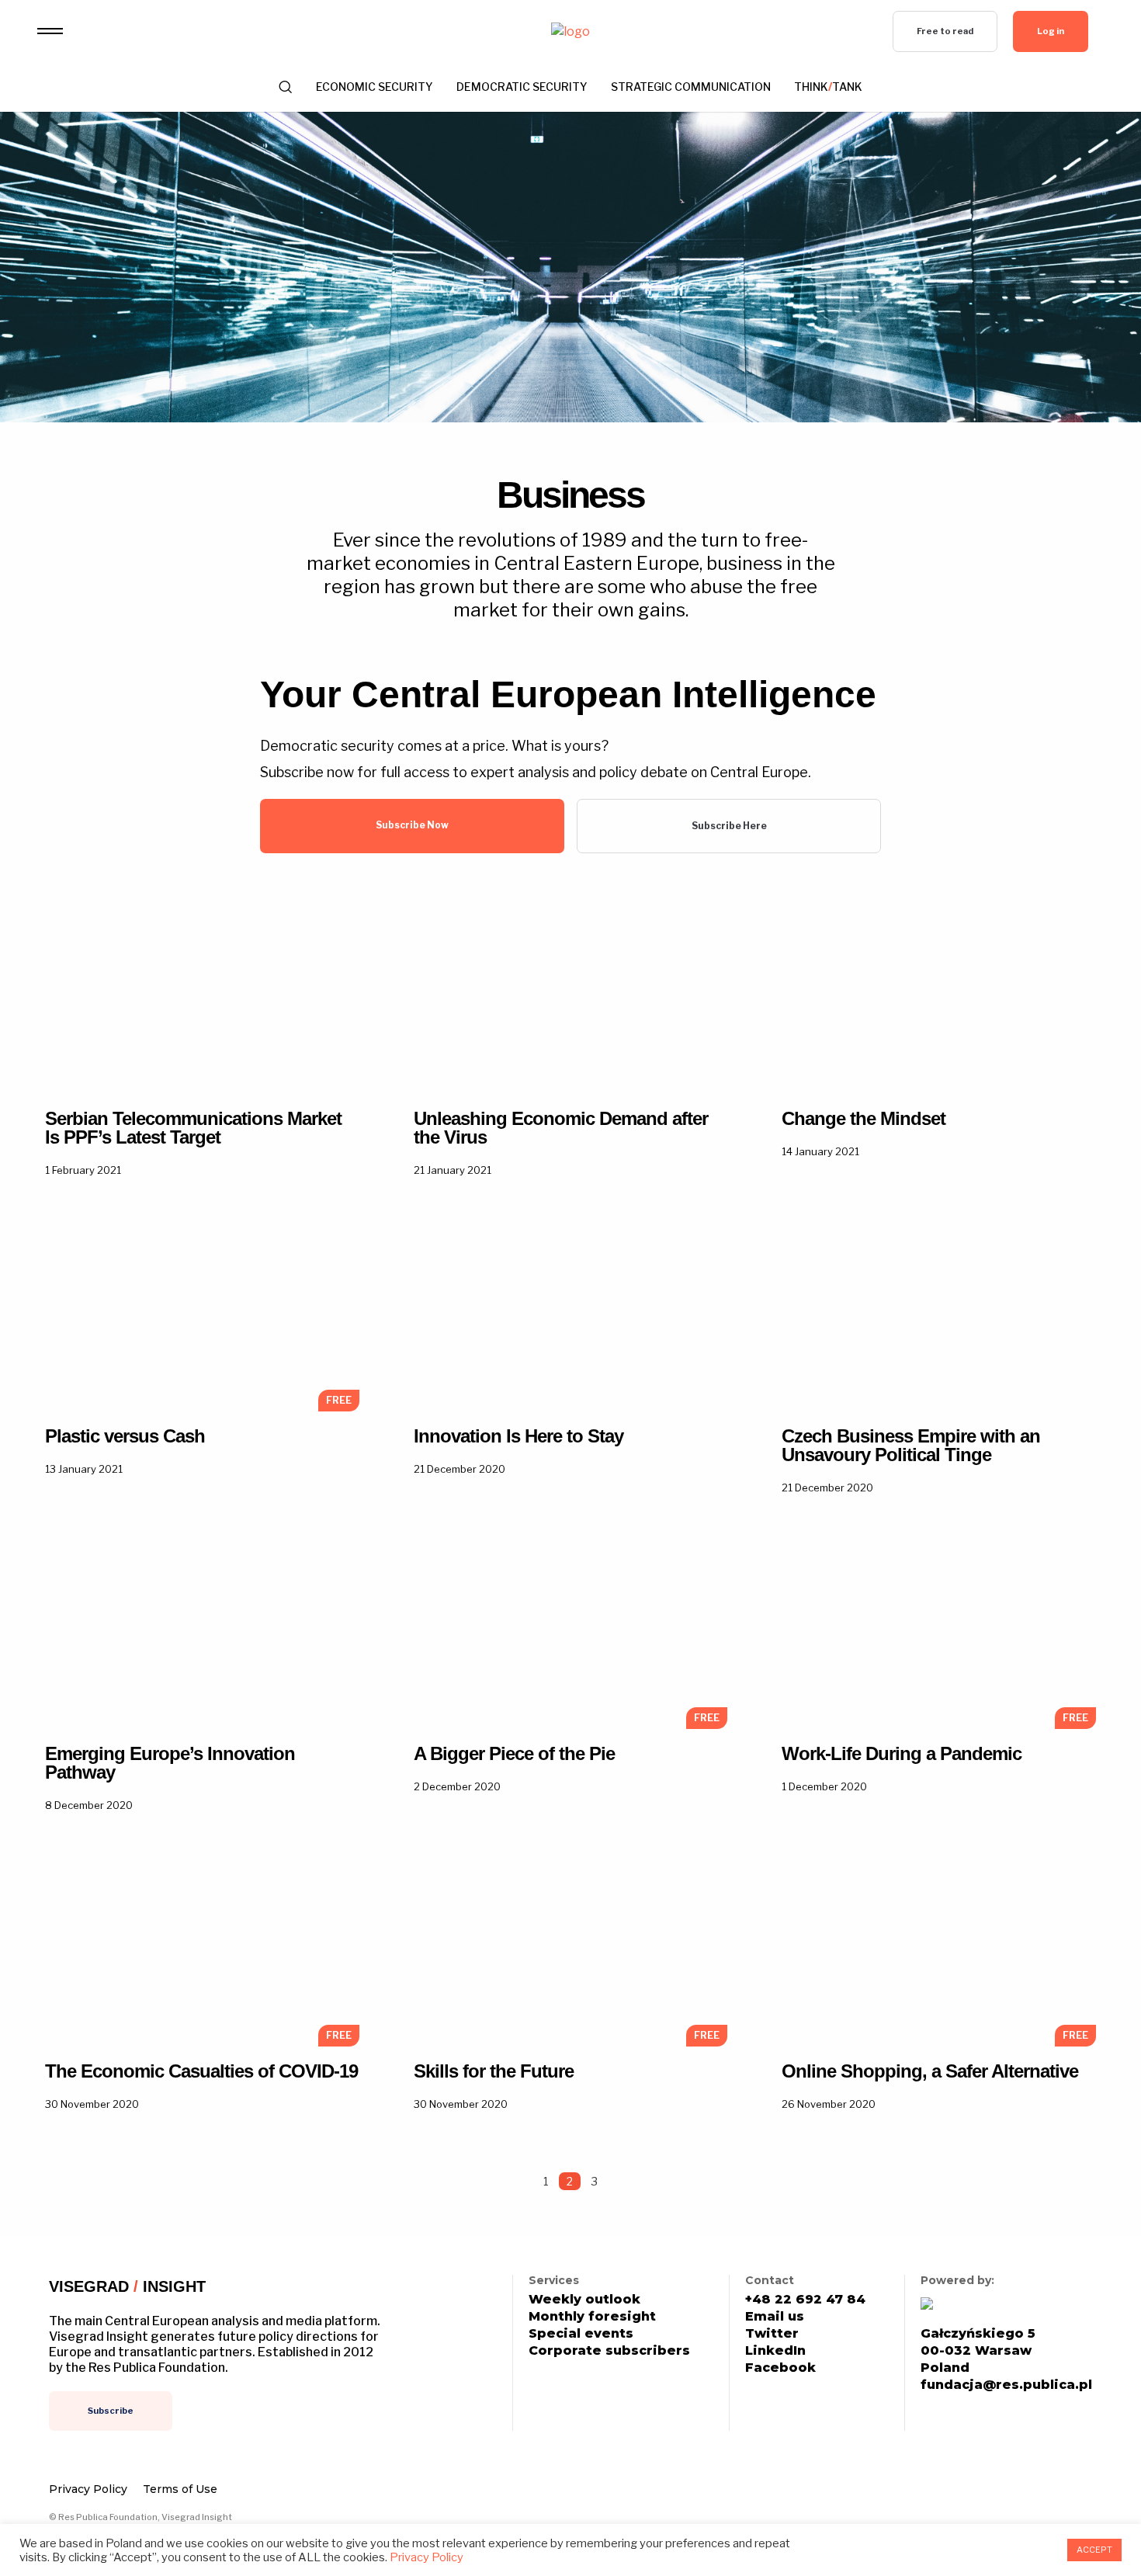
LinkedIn (775, 2351)
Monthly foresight (592, 2317)
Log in (1051, 31)
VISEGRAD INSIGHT (127, 2286)
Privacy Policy (88, 2489)
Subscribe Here (729, 826)
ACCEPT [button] (1094, 2550)
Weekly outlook (584, 2300)
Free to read (945, 31)
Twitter (772, 2334)
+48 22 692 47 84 (805, 2300)
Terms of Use (180, 2489)
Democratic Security (522, 87)
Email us (775, 2317)
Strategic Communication (691, 87)
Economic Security (375, 87)
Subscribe (111, 2411)
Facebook (780, 2368)
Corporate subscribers (609, 2351)
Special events (581, 2334)
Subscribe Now (412, 825)
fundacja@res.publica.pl (1006, 2385)
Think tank (828, 87)
